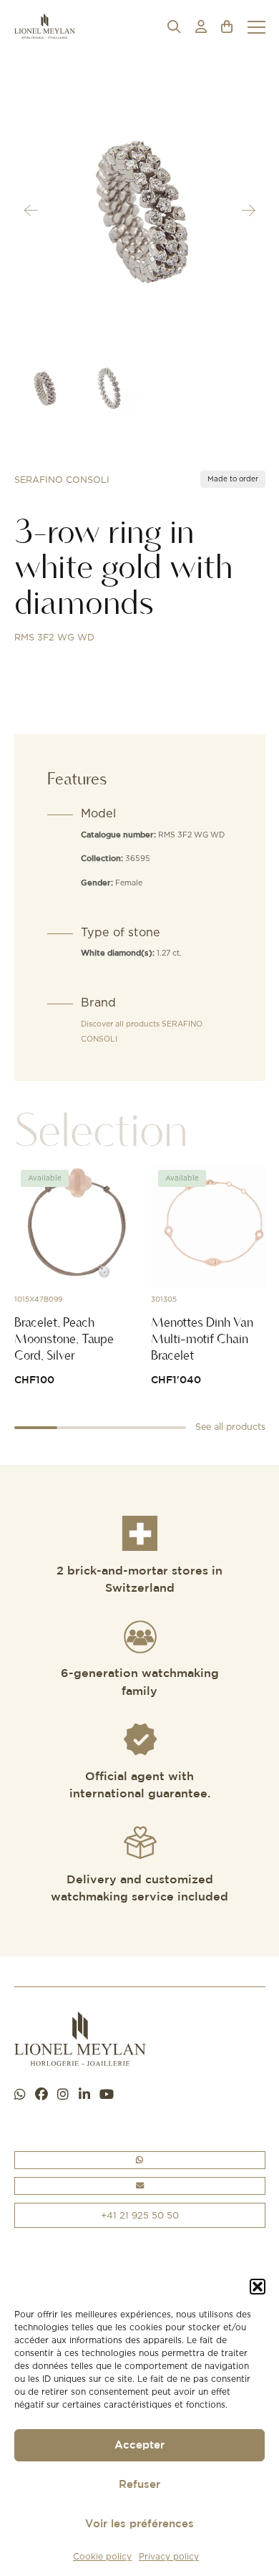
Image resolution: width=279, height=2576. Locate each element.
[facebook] (41, 2095)
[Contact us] (140, 2186)
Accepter (139, 2445)
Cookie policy (102, 2556)
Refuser (139, 2485)
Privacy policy (169, 2556)
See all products (230, 1427)
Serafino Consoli (62, 480)
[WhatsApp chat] (20, 2095)
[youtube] (107, 2095)
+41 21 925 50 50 (140, 2215)
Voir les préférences (139, 2524)
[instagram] (63, 2095)
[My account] (201, 27)
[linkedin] (84, 2095)
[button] (258, 2287)
